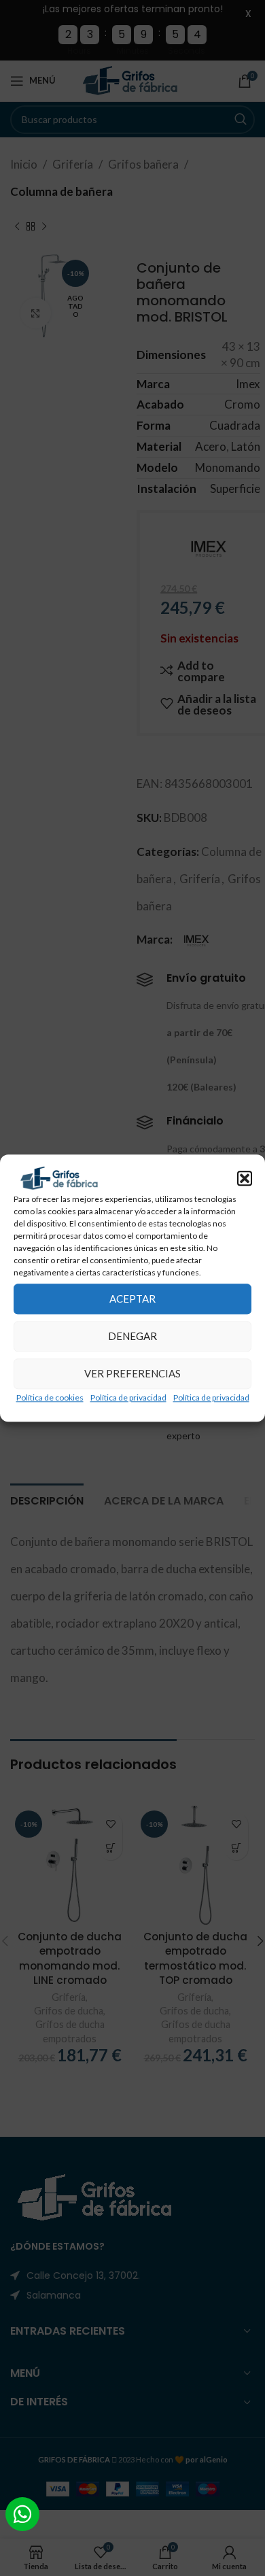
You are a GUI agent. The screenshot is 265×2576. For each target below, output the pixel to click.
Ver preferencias (132, 1373)
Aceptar (132, 1299)
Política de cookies (50, 1397)
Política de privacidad (128, 1397)
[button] (245, 1178)
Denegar (132, 1336)
